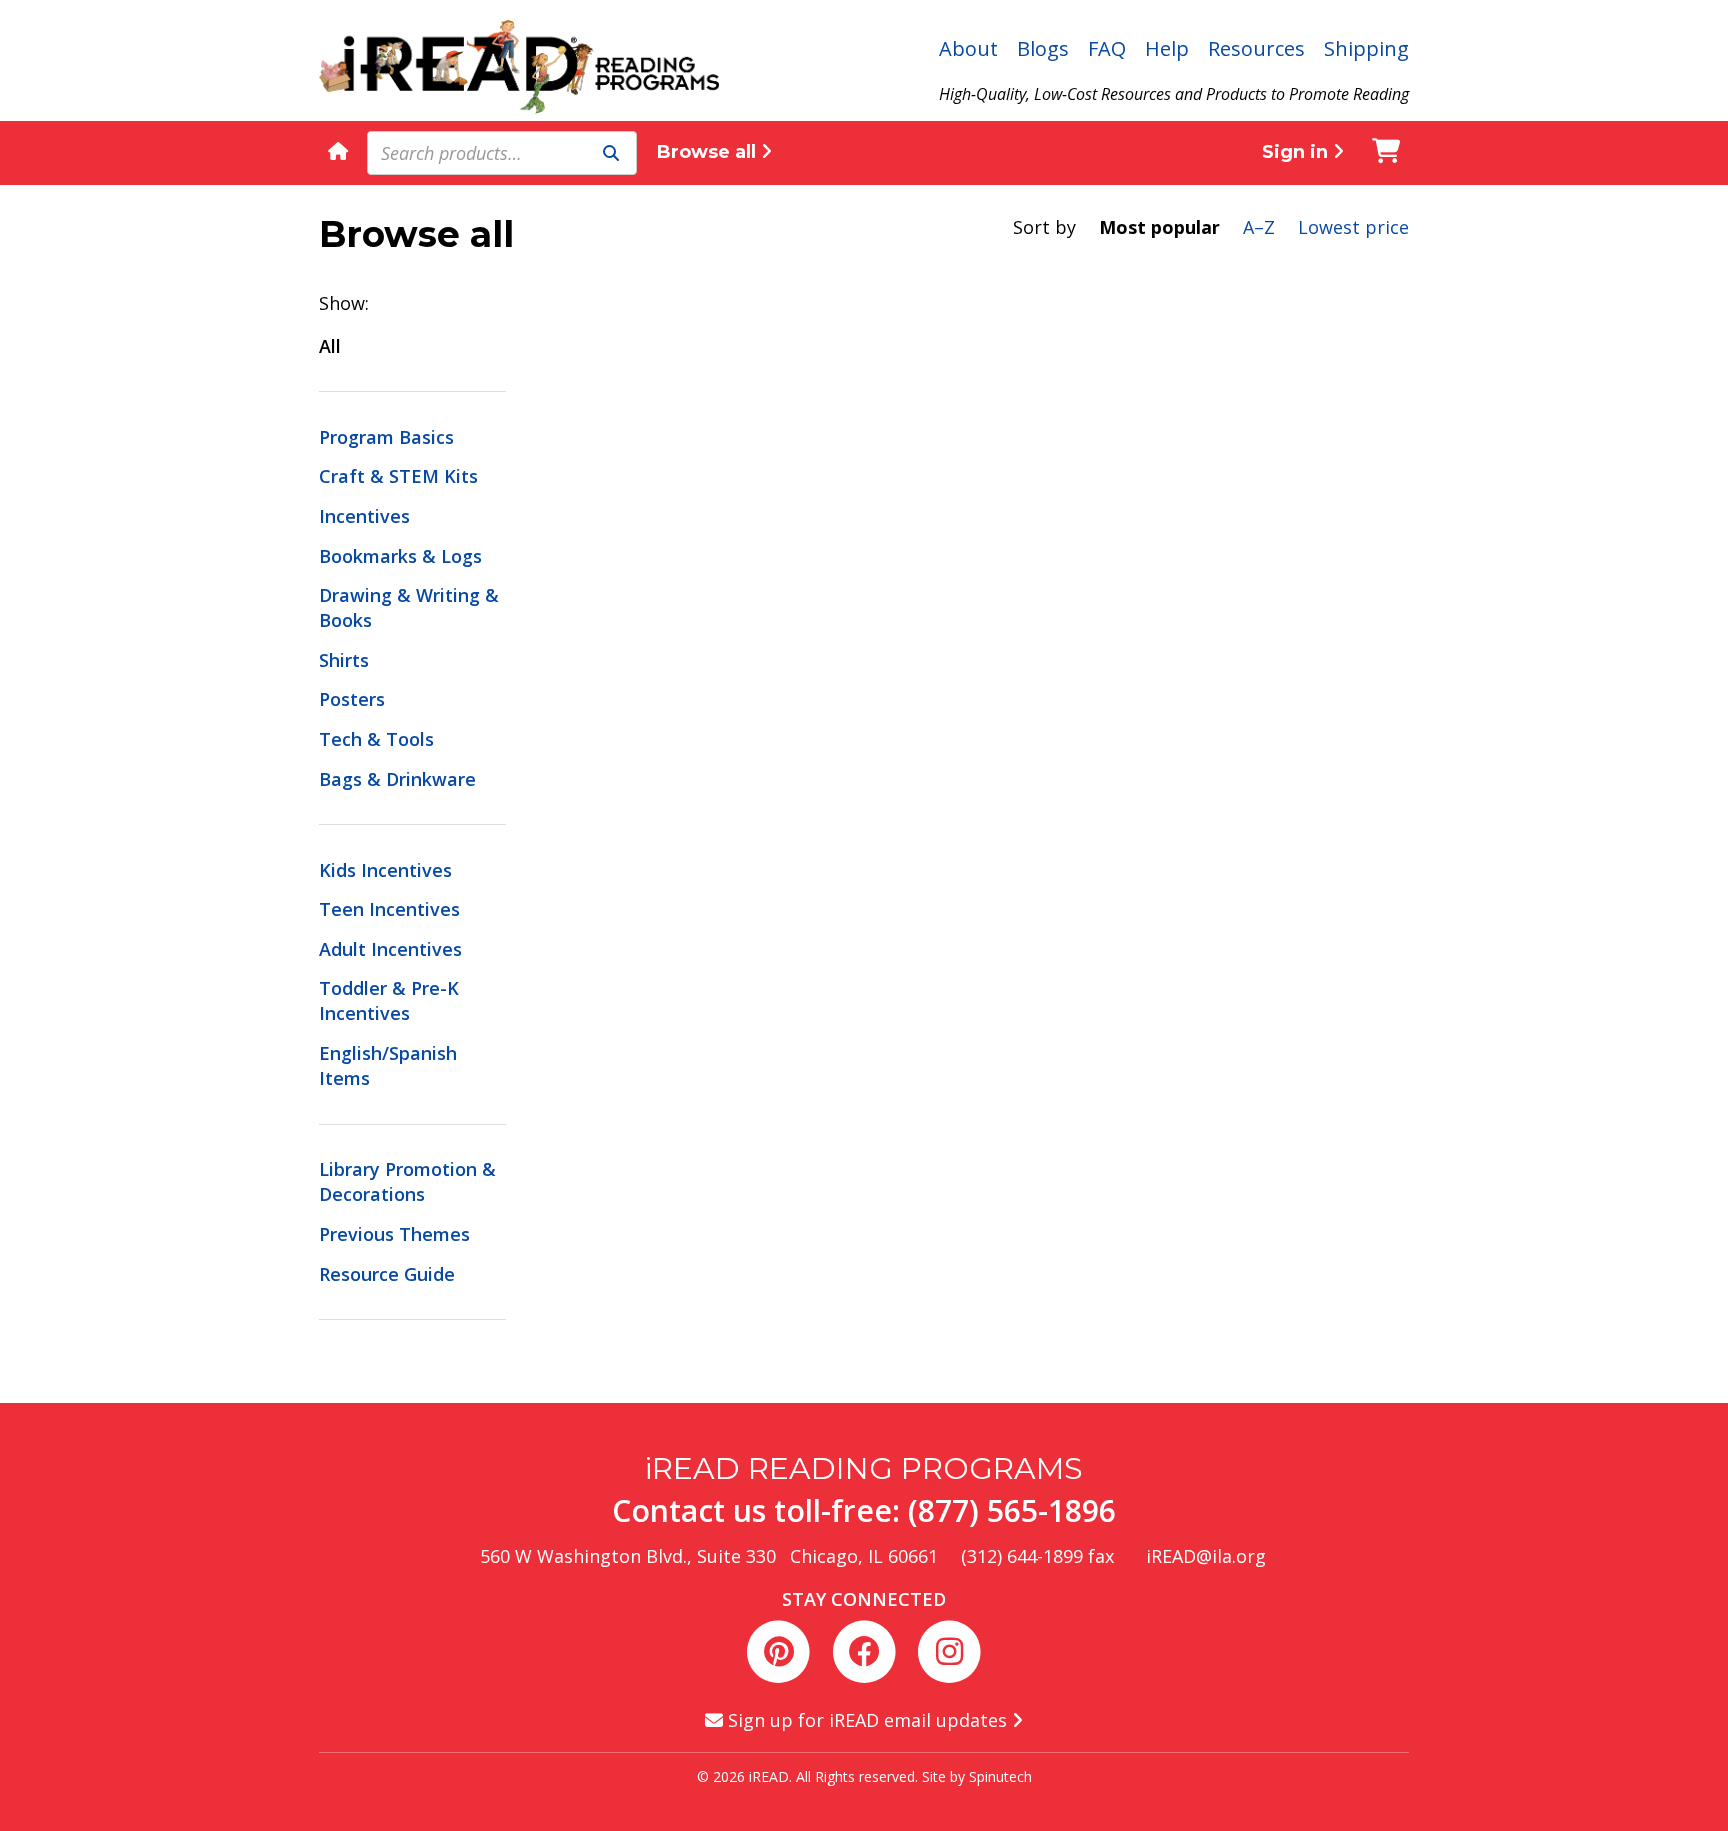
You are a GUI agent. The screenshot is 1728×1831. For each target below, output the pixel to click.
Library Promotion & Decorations (407, 1181)
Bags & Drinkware (397, 779)
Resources (1256, 48)
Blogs (1043, 48)
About (968, 48)
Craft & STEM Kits (398, 476)
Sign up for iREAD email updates (867, 1720)
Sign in (1297, 152)
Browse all (709, 152)
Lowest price (1353, 227)
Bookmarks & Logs (400, 556)
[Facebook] (867, 1649)
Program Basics (386, 437)
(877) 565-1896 (1012, 1510)
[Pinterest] (782, 1649)
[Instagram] (949, 1649)
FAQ (1107, 48)
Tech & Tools (376, 739)
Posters (352, 699)
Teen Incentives (389, 909)
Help (1167, 48)
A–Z (1259, 227)
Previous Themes (394, 1234)
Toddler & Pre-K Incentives (389, 1000)
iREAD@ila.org (1206, 1556)
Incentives (364, 516)
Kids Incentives (385, 870)
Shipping (1366, 48)
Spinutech (1000, 1776)
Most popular (1159, 227)
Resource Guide (387, 1274)
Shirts (344, 660)
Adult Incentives (390, 949)
